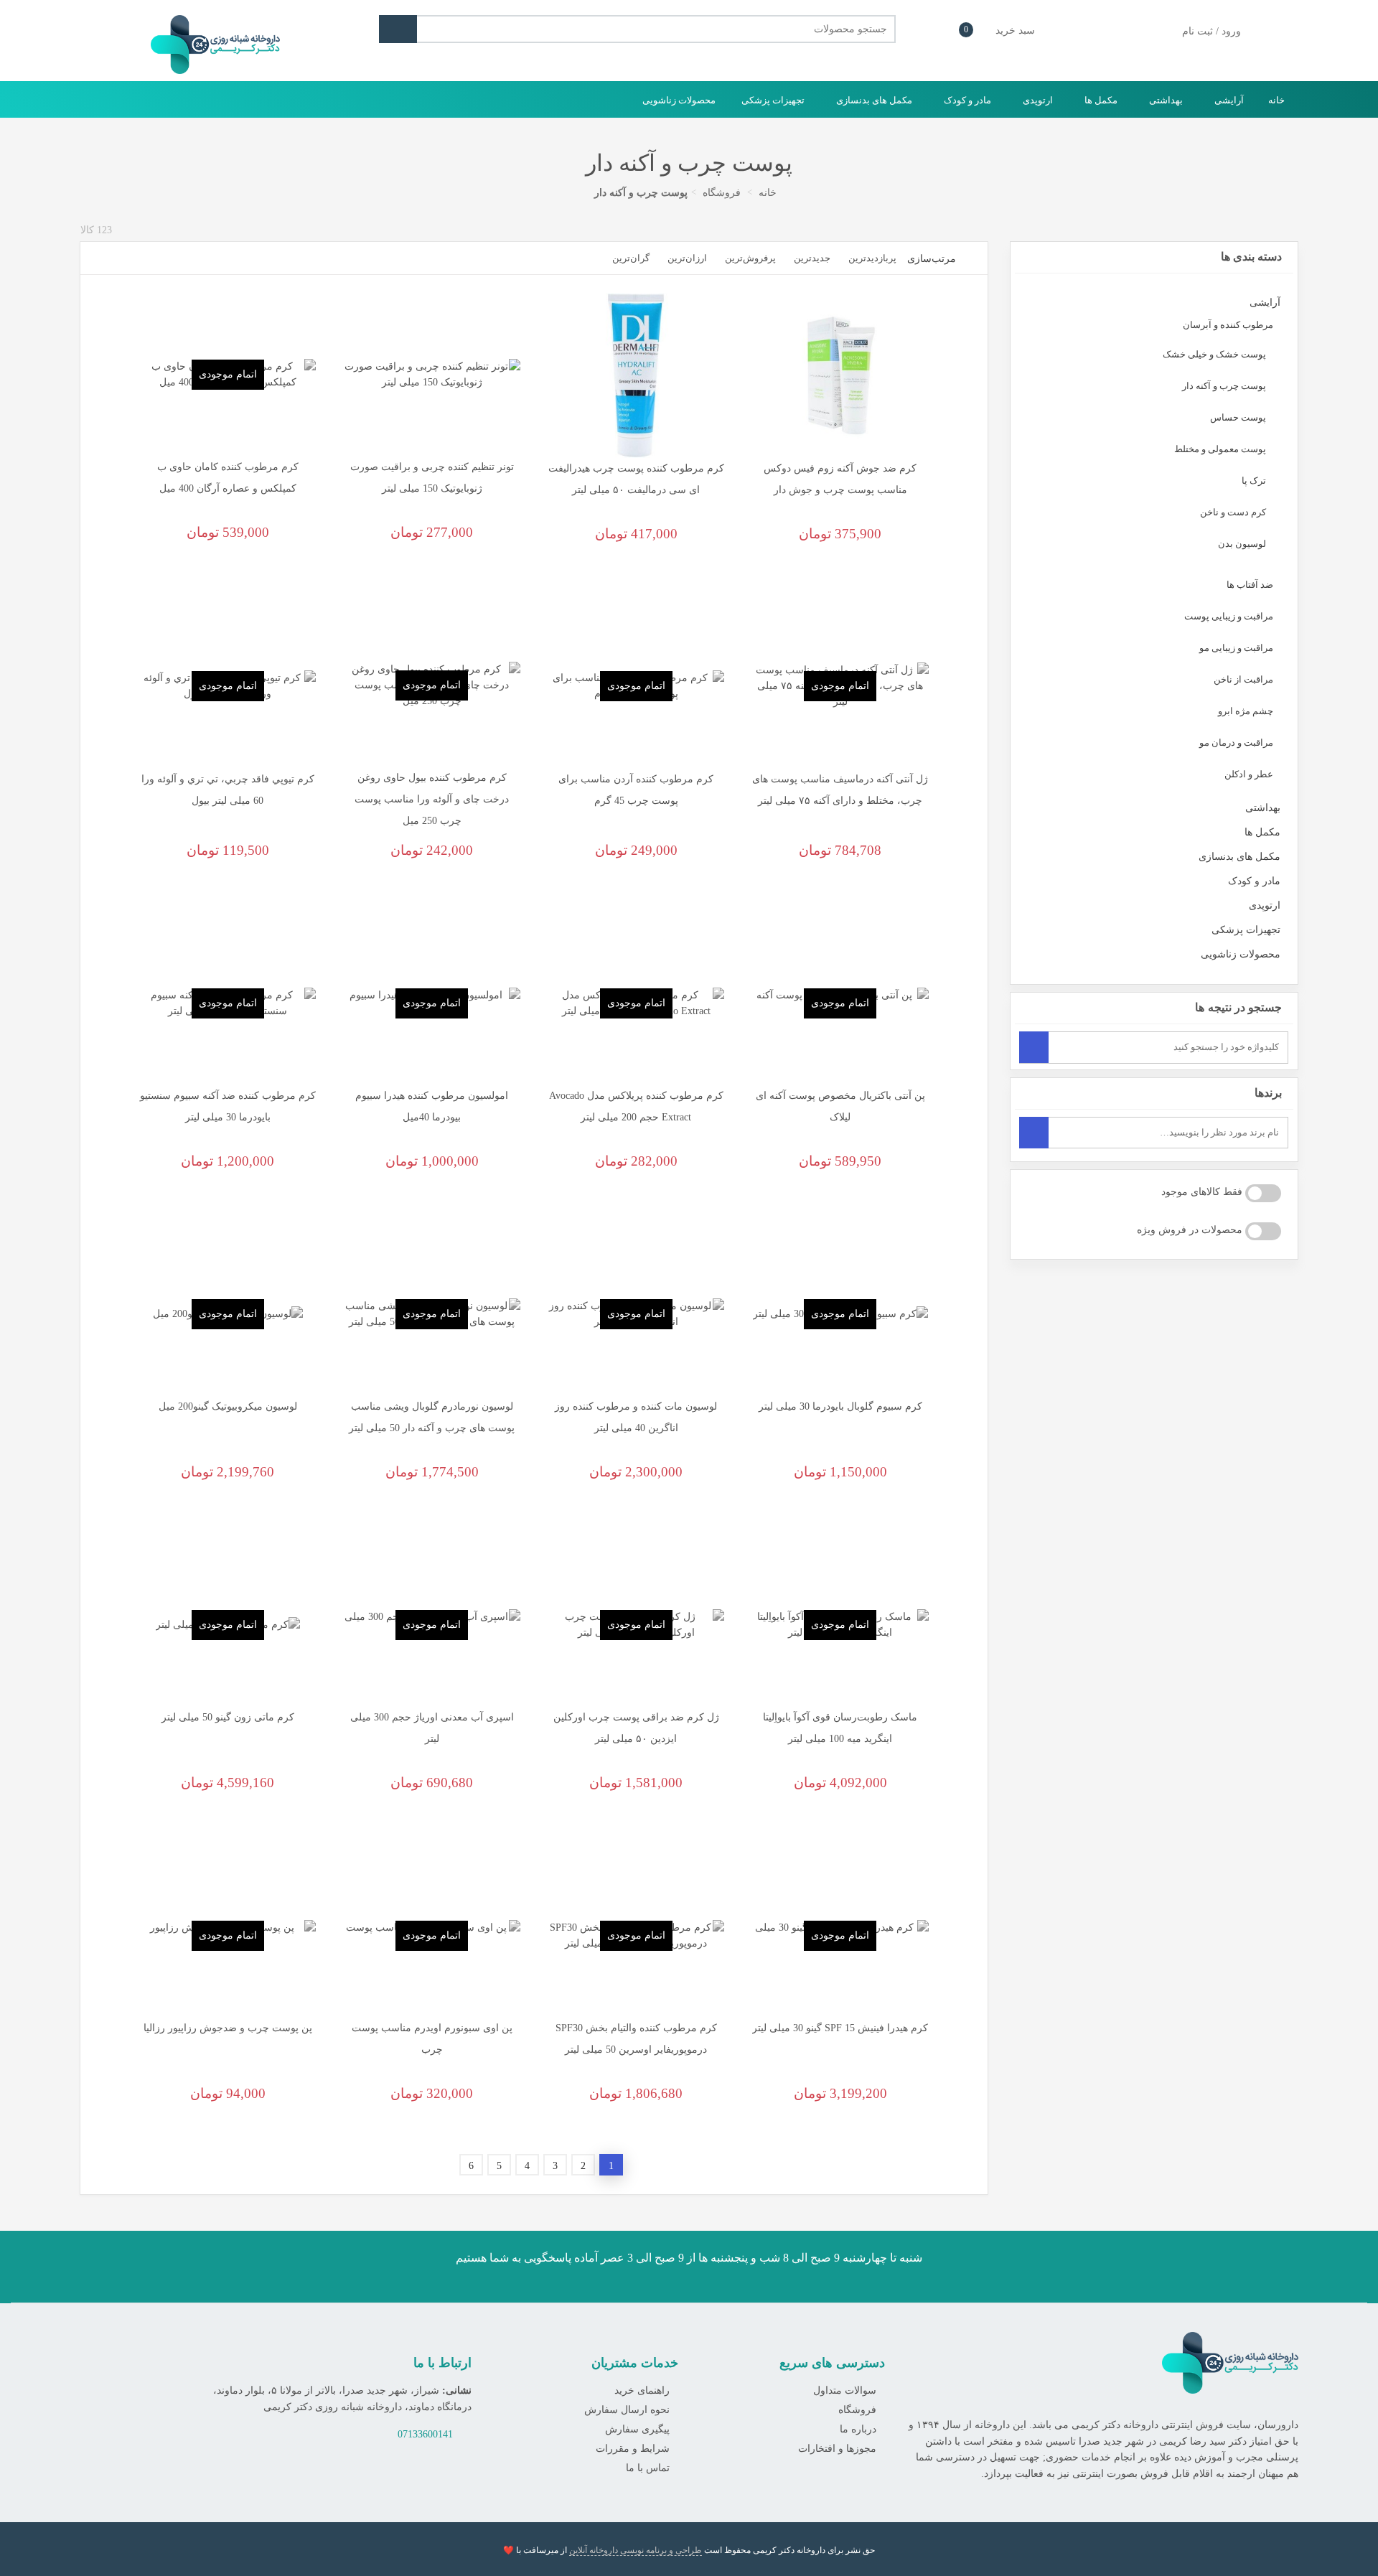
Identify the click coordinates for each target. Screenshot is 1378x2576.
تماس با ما (648, 2468)
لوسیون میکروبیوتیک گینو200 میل (228, 1406)
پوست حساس (1238, 417)
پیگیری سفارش (637, 2429)
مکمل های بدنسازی (873, 100)
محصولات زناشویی (679, 100)
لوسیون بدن (1242, 544)
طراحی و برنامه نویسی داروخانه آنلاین (636, 2550)
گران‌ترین (631, 258)
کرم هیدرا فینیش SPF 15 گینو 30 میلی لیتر (840, 2028)
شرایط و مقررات (633, 2449)
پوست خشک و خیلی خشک (1214, 354)
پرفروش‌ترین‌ (750, 258)
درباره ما (858, 2429)
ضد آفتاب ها (1250, 585)
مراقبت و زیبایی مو (1236, 648)
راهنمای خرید (642, 2390)
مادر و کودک (966, 100)
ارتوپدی (1037, 100)
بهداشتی (1165, 100)
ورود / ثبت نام (1210, 31)
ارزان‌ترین (687, 258)
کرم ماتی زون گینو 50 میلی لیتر (228, 1717)
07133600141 (425, 2434)
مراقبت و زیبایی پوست (1229, 616)
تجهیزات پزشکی (772, 100)
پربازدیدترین (872, 258)
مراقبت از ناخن (1243, 679)
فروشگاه (857, 2410)
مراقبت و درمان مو (1236, 743)
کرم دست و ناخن (1233, 512)
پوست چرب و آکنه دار (1224, 386)
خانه (1276, 100)
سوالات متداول (845, 2390)
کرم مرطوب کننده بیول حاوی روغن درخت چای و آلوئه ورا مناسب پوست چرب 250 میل (432, 799)
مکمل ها (1100, 100)
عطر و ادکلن (1249, 774)
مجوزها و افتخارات (837, 2449)
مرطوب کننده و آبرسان (1228, 325)
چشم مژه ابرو (1246, 711)
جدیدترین (812, 258)
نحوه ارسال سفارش (627, 2410)
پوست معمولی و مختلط (1220, 449)
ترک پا (1254, 481)
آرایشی (1228, 100)
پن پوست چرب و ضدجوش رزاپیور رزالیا (228, 2028)
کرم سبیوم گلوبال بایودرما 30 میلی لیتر (840, 1406)
